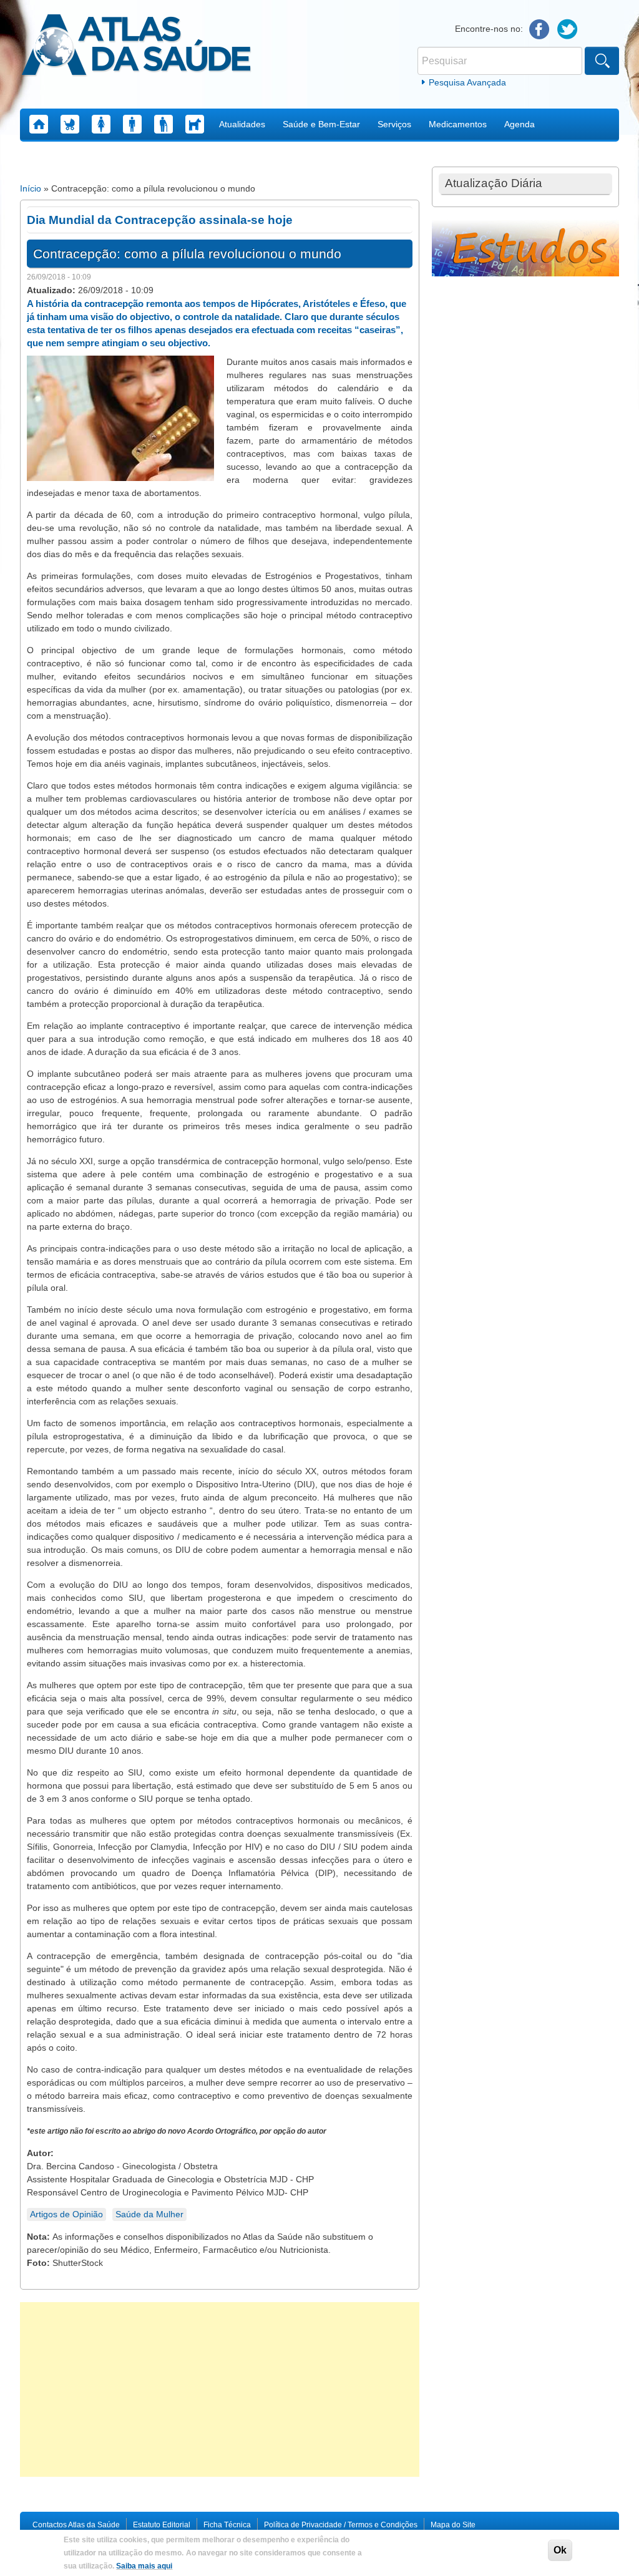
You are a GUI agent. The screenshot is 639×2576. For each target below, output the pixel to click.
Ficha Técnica (227, 2525)
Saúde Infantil (70, 124)
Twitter (568, 30)
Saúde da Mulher (101, 124)
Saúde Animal (195, 124)
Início (31, 188)
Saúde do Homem (132, 124)
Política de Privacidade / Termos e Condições (341, 2525)
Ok (560, 2550)
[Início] (136, 47)
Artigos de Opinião (66, 2214)
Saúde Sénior (163, 124)
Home (39, 124)
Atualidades (242, 124)
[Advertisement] (220, 2389)
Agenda (519, 124)
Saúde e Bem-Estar (321, 124)
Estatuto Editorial (162, 2525)
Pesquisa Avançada (467, 82)
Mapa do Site (453, 2525)
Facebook (539, 30)
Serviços (394, 124)
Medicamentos (458, 124)
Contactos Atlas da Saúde (76, 2525)
